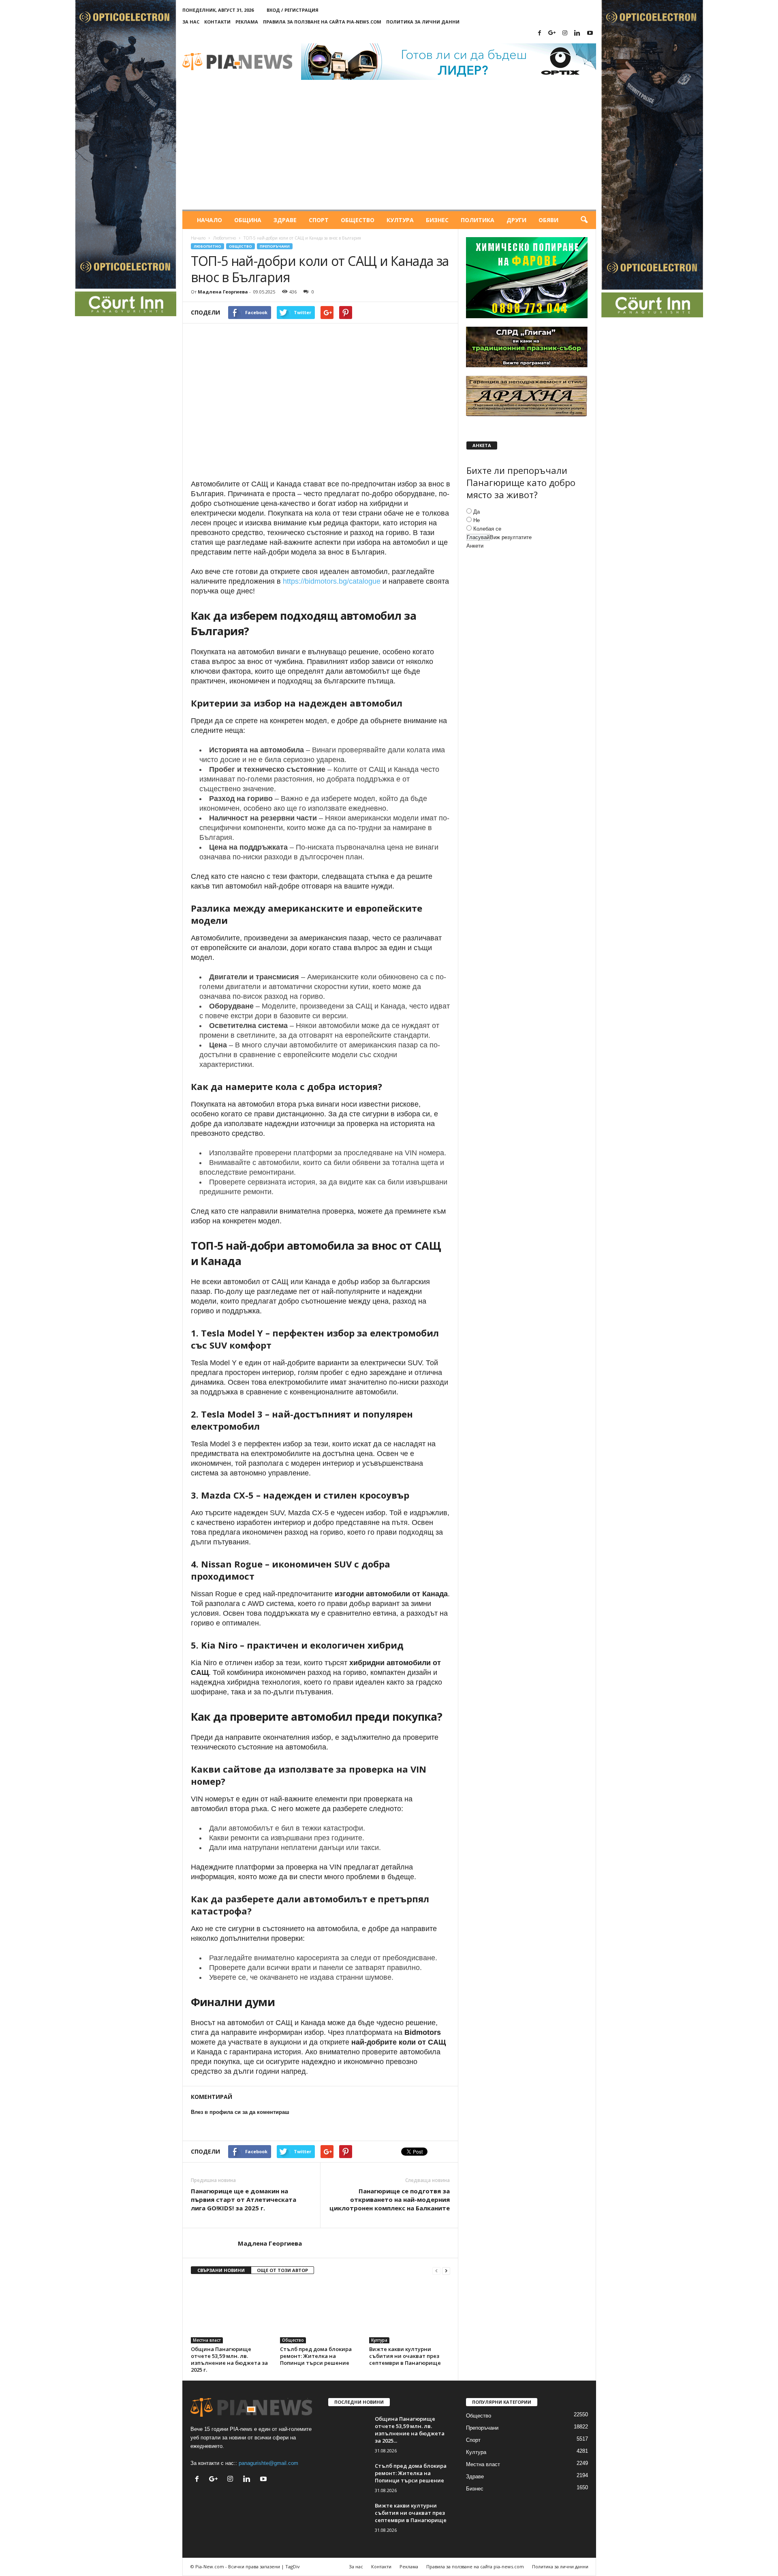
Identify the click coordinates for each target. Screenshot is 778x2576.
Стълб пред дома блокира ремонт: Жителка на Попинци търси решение (316, 2356)
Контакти (217, 22)
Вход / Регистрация (293, 10)
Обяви (548, 220)
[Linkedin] (577, 33)
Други (516, 220)
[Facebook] (540, 33)
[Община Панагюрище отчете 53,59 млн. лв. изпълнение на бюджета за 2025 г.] (231, 2313)
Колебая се (487, 529)
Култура (400, 220)
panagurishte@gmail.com (268, 2463)
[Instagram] (565, 33)
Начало (209, 220)
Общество (358, 220)
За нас (191, 22)
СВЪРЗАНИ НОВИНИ (221, 2270)
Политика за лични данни (423, 22)
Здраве (285, 220)
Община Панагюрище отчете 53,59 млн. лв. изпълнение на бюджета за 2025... (410, 2430)
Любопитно (224, 238)
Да (477, 512)
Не (477, 520)
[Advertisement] (389, 149)
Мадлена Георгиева (223, 292)
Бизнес (437, 220)
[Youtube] (590, 33)
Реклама (247, 22)
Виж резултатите (511, 537)
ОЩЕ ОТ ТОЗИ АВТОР (282, 2270)
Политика (478, 220)
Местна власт (207, 2340)
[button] (584, 220)
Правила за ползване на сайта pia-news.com (322, 22)
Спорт (319, 220)
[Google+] (552, 33)
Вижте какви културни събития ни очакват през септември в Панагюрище (405, 2356)
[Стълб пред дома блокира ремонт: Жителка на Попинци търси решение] (321, 2313)
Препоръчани (275, 246)
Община (248, 220)
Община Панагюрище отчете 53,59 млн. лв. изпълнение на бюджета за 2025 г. (229, 2359)
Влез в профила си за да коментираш (240, 2112)
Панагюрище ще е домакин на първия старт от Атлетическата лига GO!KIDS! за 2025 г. (244, 2199)
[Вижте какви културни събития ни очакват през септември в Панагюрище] (410, 2313)
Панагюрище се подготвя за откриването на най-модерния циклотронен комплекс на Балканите (390, 2199)
